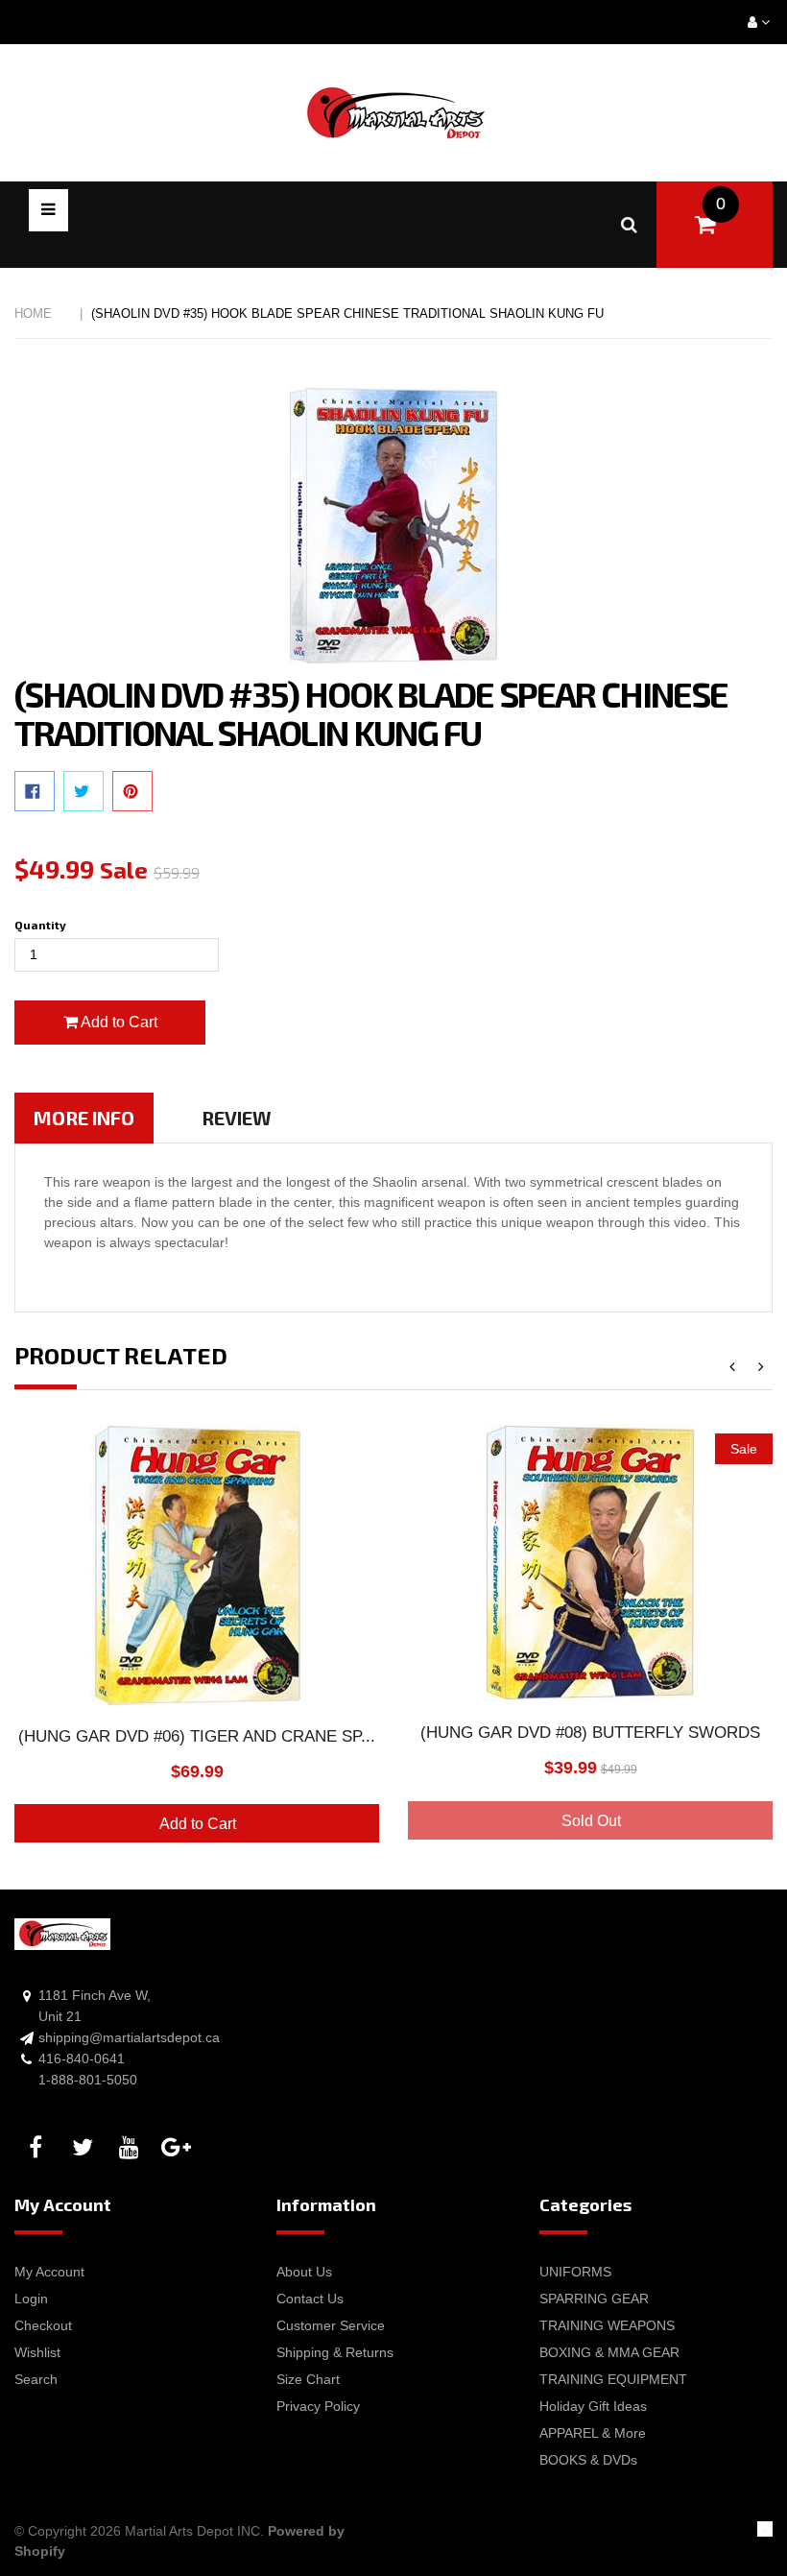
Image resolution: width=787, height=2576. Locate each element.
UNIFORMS (575, 2272)
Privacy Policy (318, 2406)
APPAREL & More (593, 2433)
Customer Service (331, 2325)
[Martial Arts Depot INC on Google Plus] (179, 2148)
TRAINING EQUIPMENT (613, 2379)
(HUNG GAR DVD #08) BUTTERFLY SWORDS (590, 1733)
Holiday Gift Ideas (593, 2406)
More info (84, 1118)
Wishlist (37, 2352)
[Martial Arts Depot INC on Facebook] (38, 2148)
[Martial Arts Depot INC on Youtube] (132, 2148)
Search (36, 2379)
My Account (49, 2272)
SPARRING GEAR (594, 2299)
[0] (705, 225)
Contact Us (310, 2299)
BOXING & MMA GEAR (609, 2352)
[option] (197, 1645)
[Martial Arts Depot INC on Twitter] (85, 2148)
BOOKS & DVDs (588, 2460)
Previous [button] (732, 1368)
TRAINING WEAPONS (607, 2325)
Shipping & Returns (335, 2352)
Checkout (43, 2325)
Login (31, 2299)
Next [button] (761, 1368)
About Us (304, 2272)
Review (237, 1118)
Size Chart (308, 2379)
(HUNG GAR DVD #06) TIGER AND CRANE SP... (197, 1736)
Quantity (40, 925)
